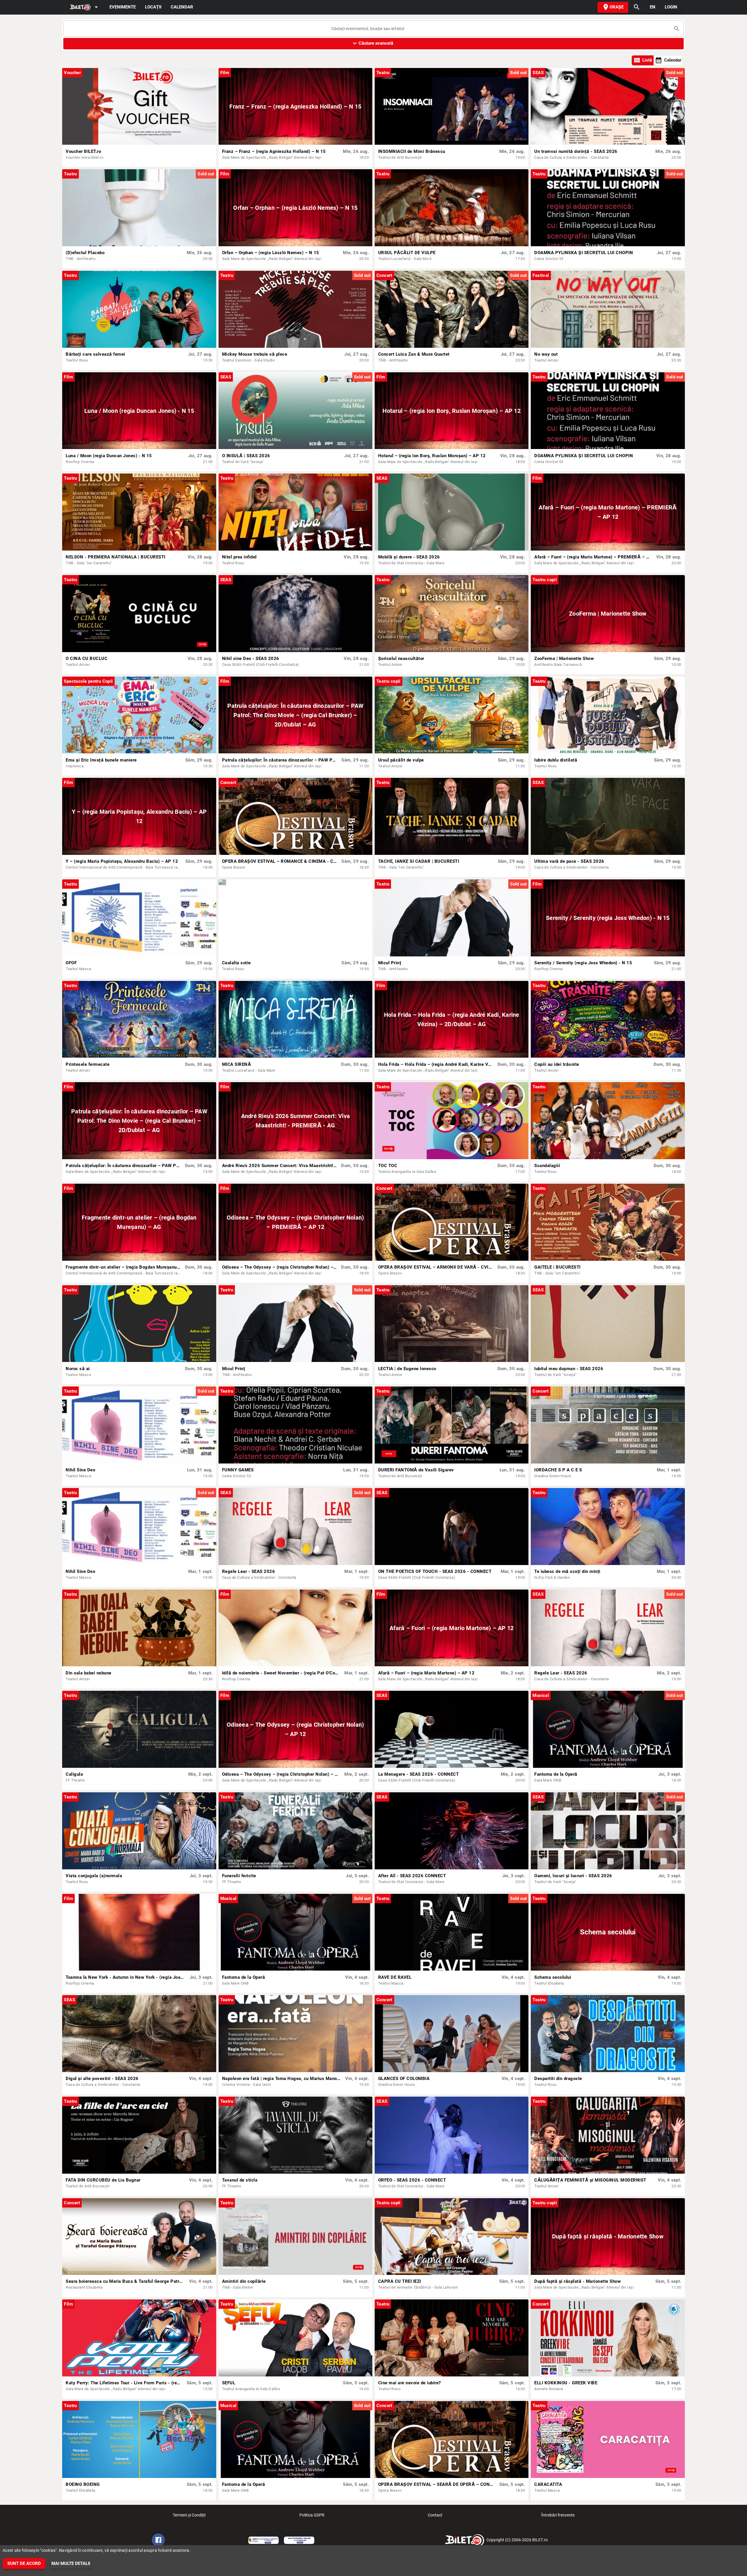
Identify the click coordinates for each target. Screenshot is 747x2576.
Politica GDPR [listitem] (312, 2515)
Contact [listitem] (435, 2515)
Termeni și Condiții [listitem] (189, 2515)
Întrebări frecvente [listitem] (558, 2515)
